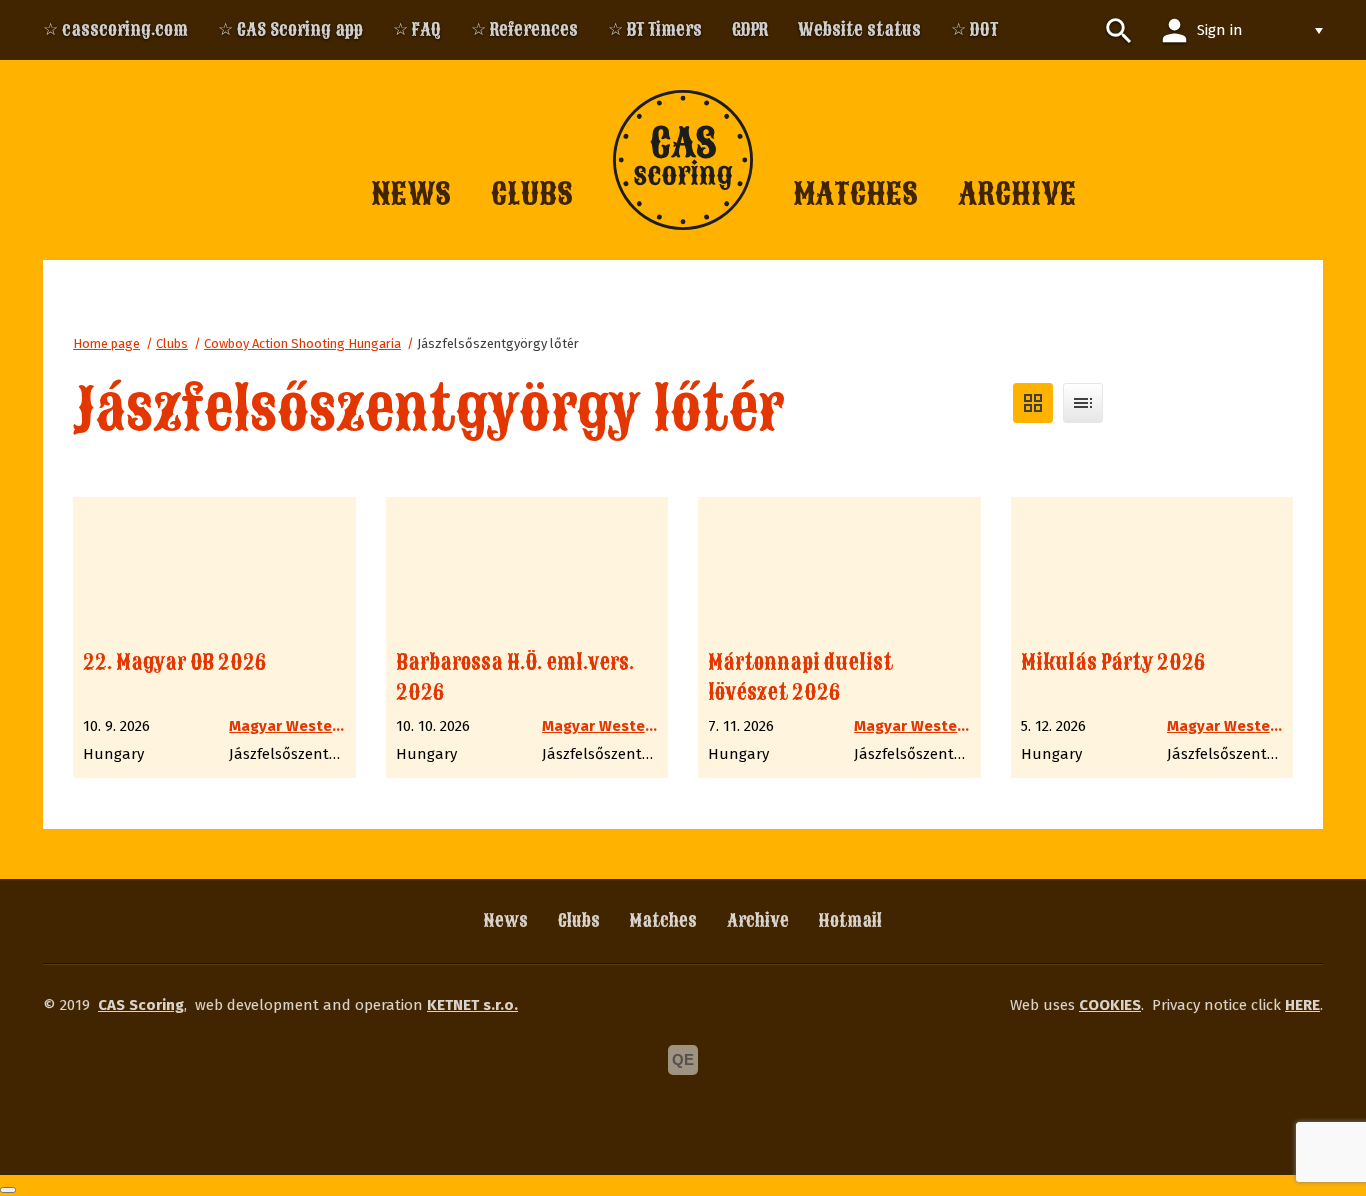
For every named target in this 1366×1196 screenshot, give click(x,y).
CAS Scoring (141, 1005)
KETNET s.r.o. (472, 1005)
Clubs (172, 343)
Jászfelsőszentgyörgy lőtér (498, 343)
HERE (1302, 1005)
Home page (106, 343)
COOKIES (1110, 1005)
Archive (758, 920)
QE (683, 1059)
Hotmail (850, 920)
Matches (663, 920)
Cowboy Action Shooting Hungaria (302, 343)
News (506, 920)
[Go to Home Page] (683, 160)
